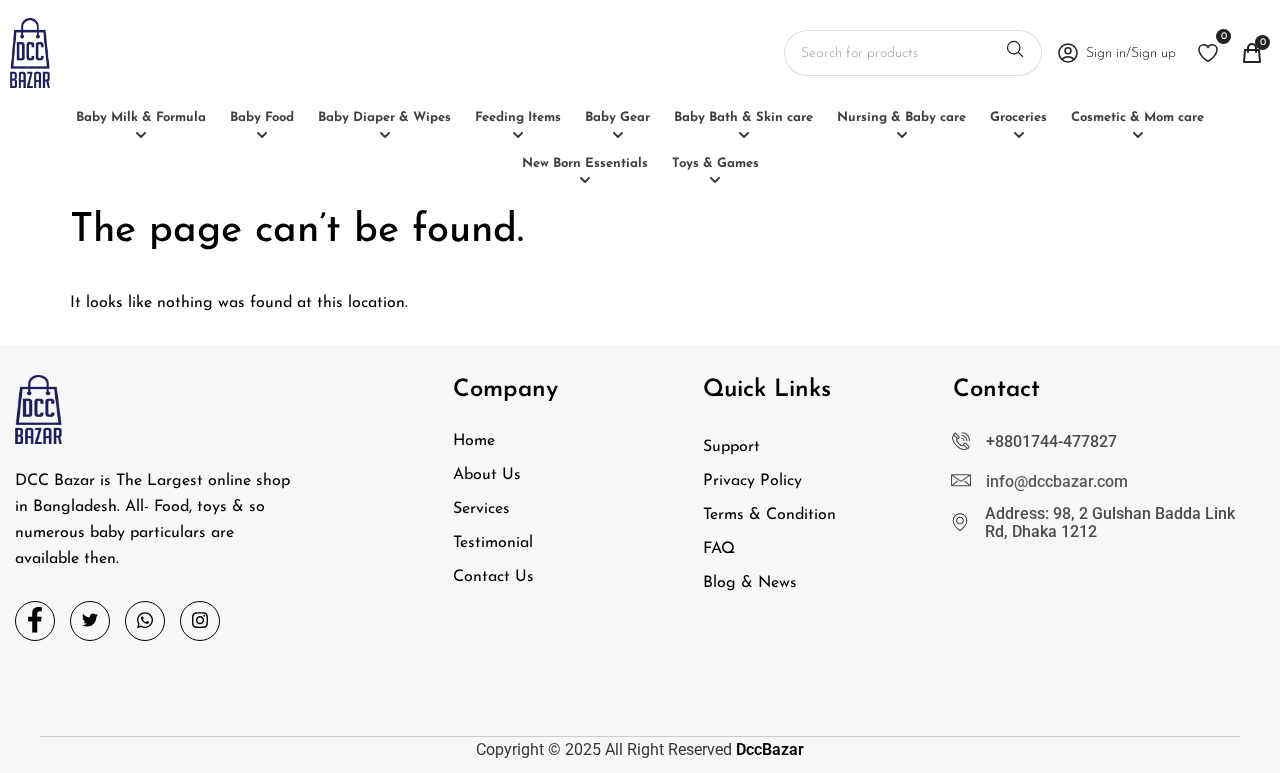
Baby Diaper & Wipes (384, 117)
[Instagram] (200, 621)
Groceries (1018, 117)
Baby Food (262, 117)
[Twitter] (90, 621)
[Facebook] (35, 621)
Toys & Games (715, 163)
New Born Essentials (585, 163)
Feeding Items (518, 117)
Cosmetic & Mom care (1137, 117)
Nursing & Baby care (901, 117)
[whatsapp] (145, 621)
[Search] (1015, 53)
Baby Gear (617, 117)
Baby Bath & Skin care (743, 117)
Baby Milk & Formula (141, 117)
